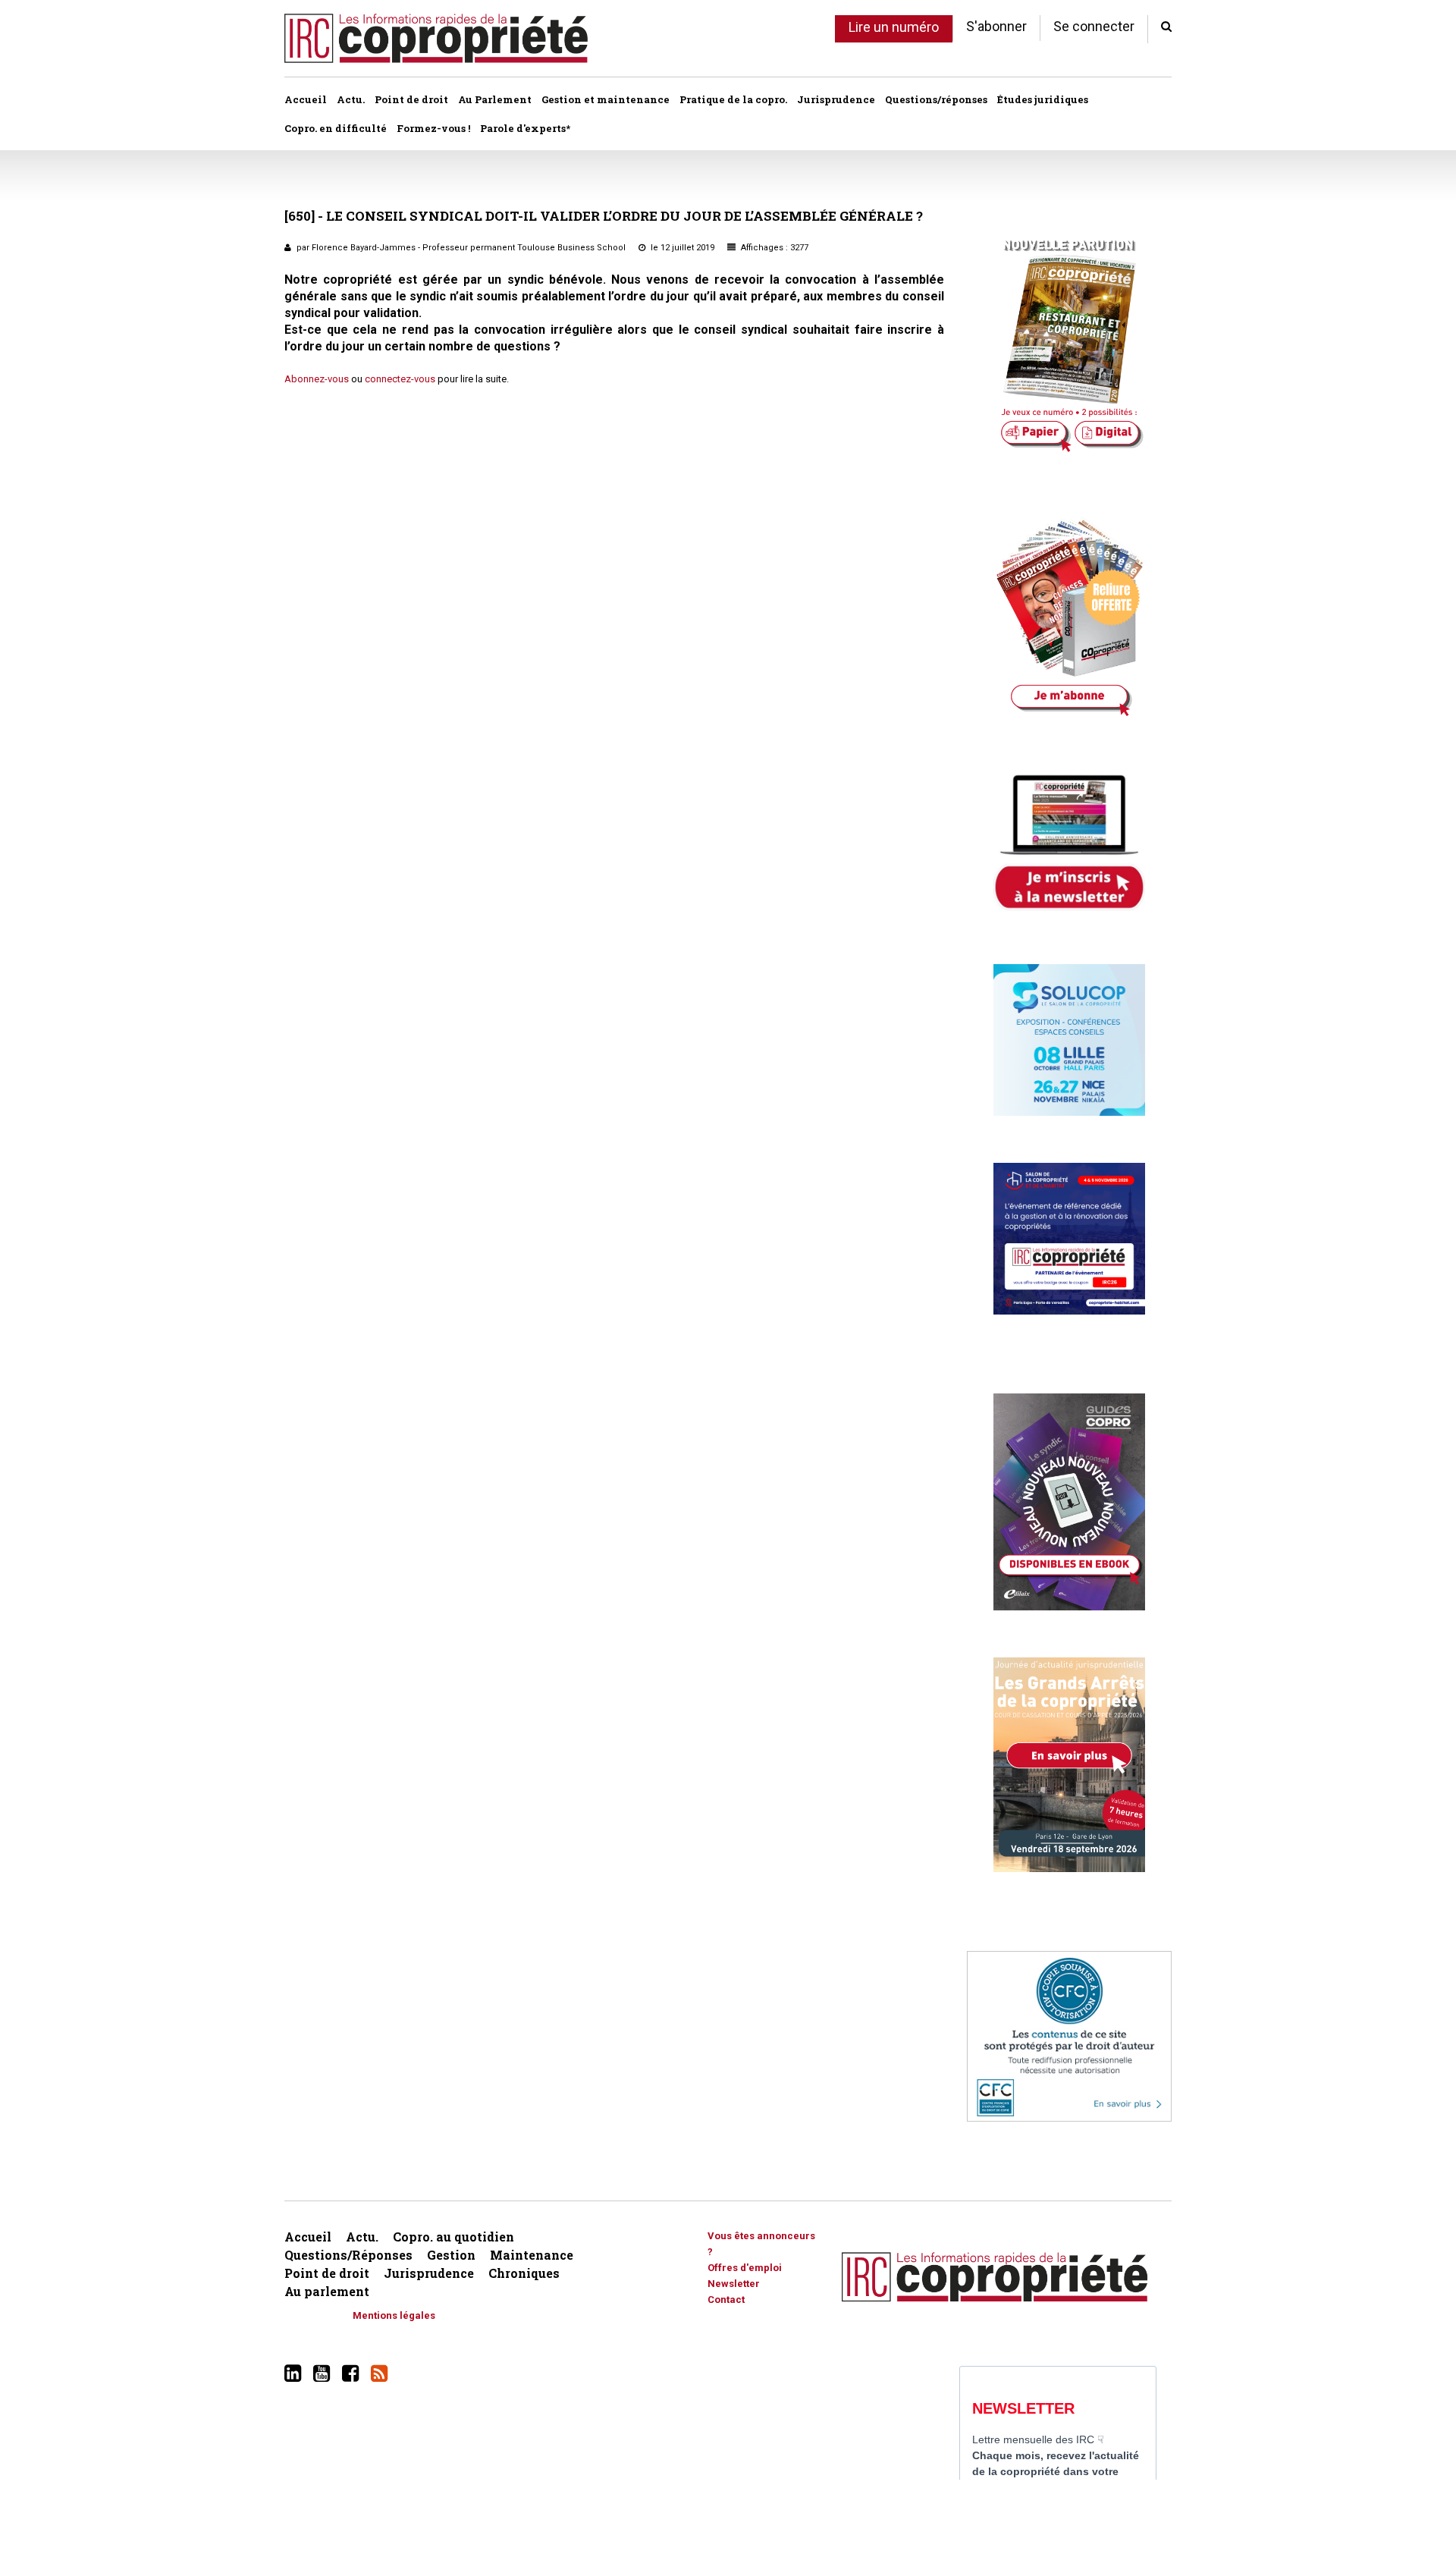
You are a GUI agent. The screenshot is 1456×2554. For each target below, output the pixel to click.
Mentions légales (394, 2315)
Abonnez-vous (317, 379)
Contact (726, 2300)
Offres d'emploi (745, 2268)
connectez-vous (400, 379)
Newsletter (734, 2284)
